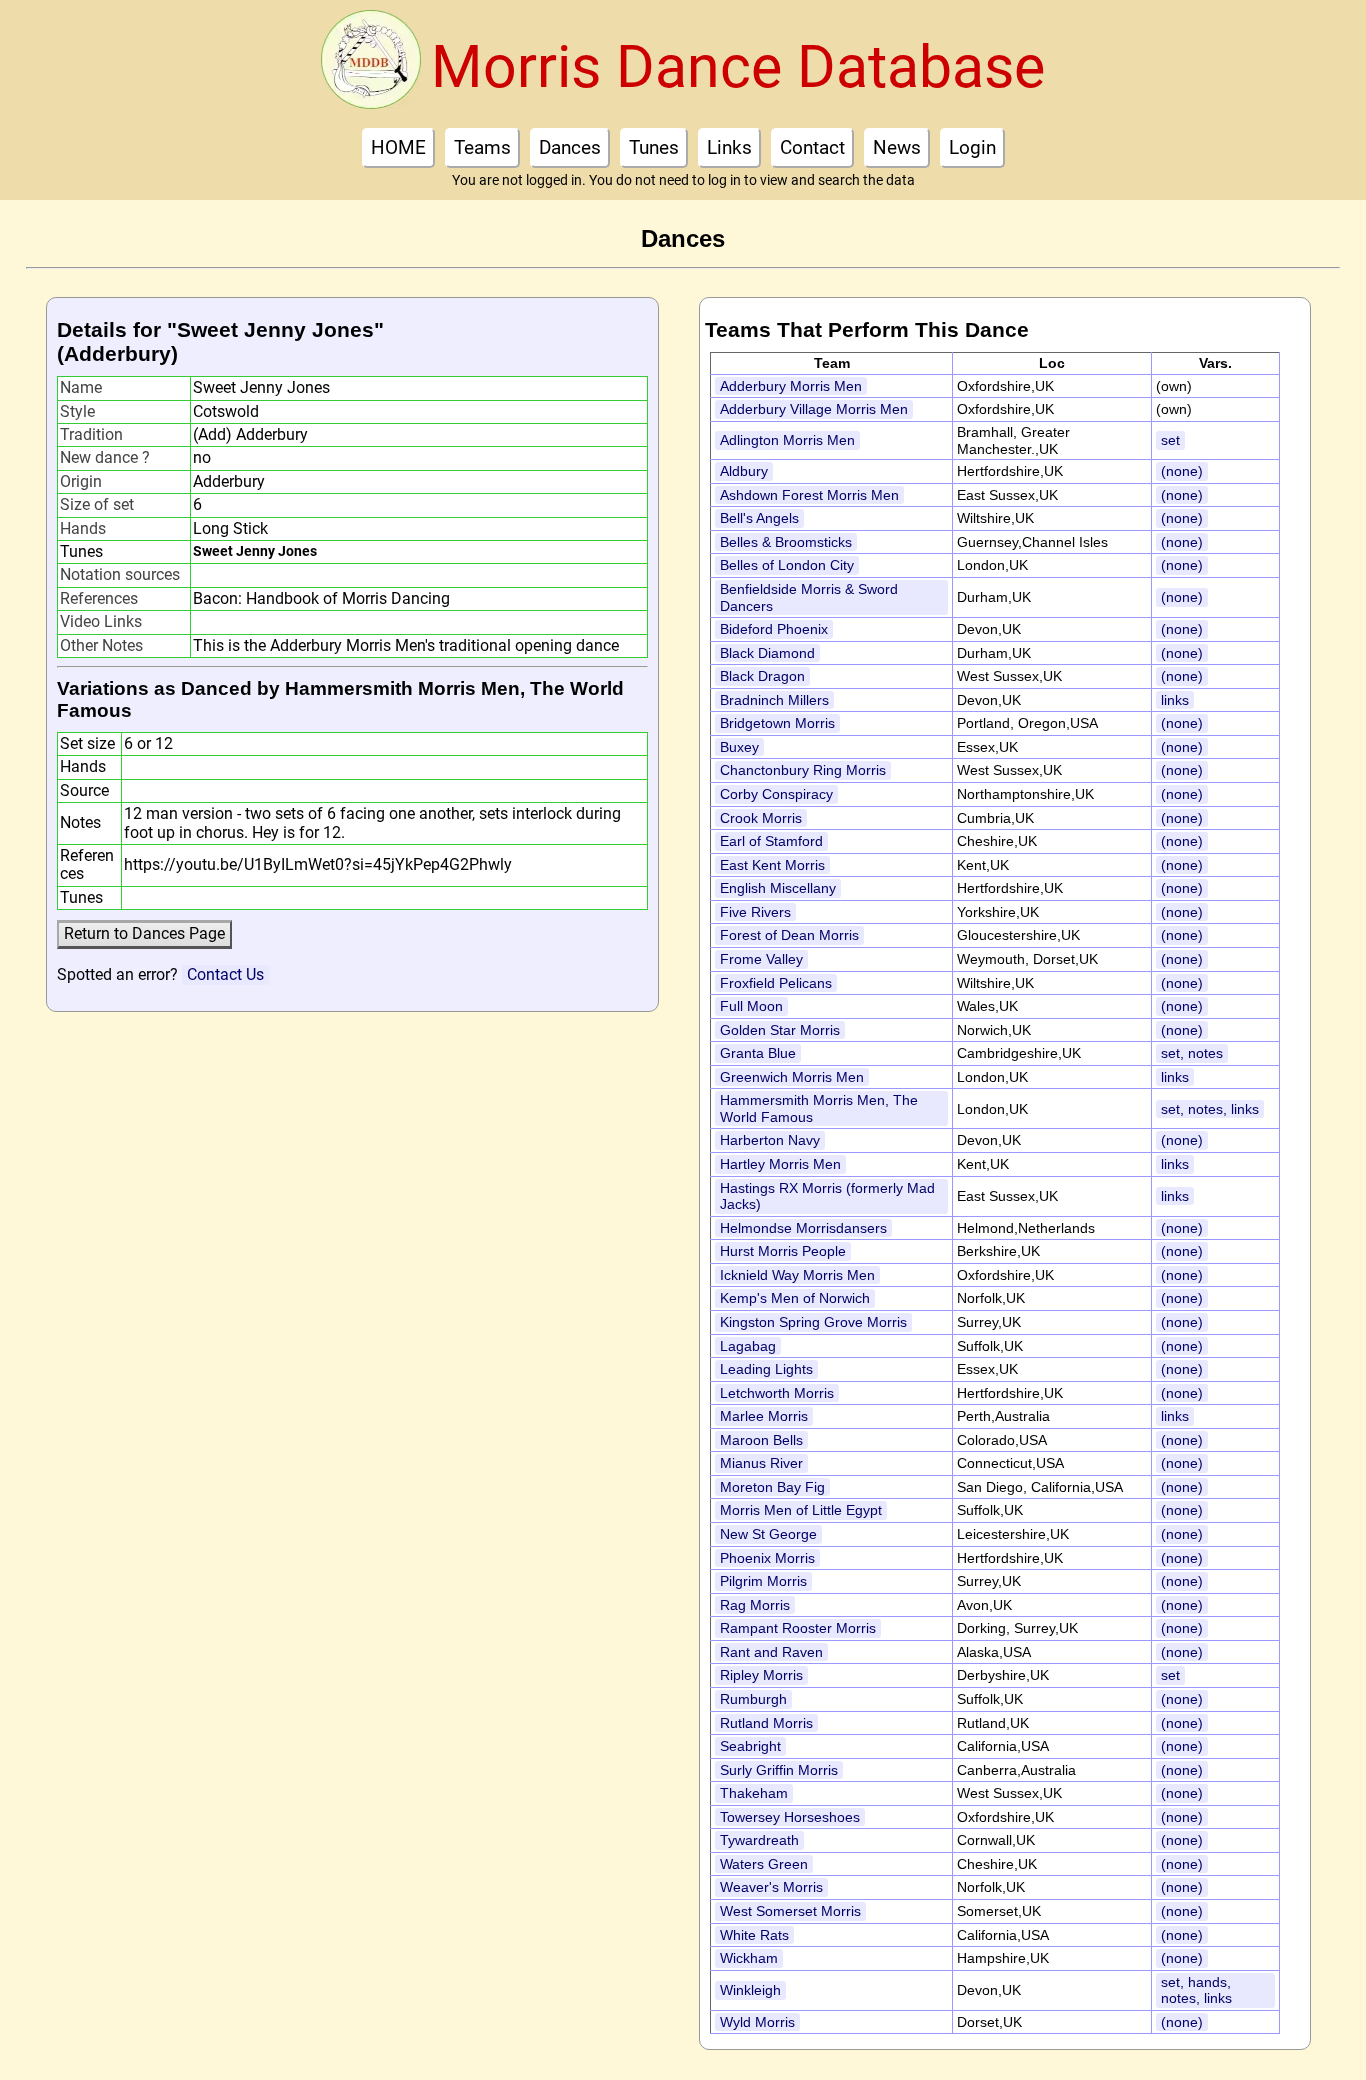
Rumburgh (753, 1699)
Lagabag (748, 1346)
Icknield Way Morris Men (797, 1275)
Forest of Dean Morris (789, 935)
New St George (768, 1534)
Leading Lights (766, 1369)
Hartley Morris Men (780, 1164)
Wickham (749, 1958)
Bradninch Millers (774, 700)
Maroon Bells (761, 1440)
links (1175, 700)
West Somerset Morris (790, 1911)
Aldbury (744, 471)
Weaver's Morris (771, 1887)
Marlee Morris (764, 1416)
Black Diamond (767, 653)
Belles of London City (787, 565)
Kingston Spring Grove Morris (813, 1322)
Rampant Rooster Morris (798, 1628)
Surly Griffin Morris (779, 1770)
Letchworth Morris (777, 1393)
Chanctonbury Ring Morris (803, 770)
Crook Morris (761, 818)
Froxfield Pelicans (776, 983)
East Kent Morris (772, 865)
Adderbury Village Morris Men (814, 409)
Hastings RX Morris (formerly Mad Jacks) (827, 1196)
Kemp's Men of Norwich (795, 1298)
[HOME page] (371, 66)
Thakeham (754, 1793)
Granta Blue (758, 1053)
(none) (1182, 471)
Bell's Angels (759, 518)
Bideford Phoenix (774, 629)
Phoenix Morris (767, 1558)
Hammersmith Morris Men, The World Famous (819, 1108)
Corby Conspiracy (776, 794)
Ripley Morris (761, 1675)
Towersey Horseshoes (790, 1817)
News (897, 147)
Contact (812, 147)
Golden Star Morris (780, 1030)
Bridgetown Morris (777, 723)
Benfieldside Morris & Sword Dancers (809, 597)
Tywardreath (759, 1840)
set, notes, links (1210, 1109)
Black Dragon (762, 676)
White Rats (754, 1935)
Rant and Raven (771, 1652)
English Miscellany (778, 888)
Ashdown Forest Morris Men (809, 495)
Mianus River (761, 1463)
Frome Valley (761, 959)
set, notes (1192, 1053)
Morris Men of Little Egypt (801, 1510)
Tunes (654, 147)
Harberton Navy (770, 1140)
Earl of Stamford (771, 841)
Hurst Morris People (783, 1251)
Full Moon (751, 1006)
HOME (398, 147)
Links (729, 147)
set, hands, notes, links (1196, 1990)
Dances (570, 147)
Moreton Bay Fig (772, 1487)
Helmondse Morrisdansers (803, 1228)
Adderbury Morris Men (791, 386)
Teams (482, 147)
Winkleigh (750, 1990)
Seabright (750, 1746)
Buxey (739, 747)
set (1170, 440)
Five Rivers (755, 912)
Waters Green (764, 1864)
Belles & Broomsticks (786, 542)
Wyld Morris (757, 2022)
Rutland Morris (766, 1723)
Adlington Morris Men (787, 440)
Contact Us (225, 974)
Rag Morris (755, 1605)
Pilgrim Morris (763, 1581)
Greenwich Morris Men (792, 1077)
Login (972, 147)
